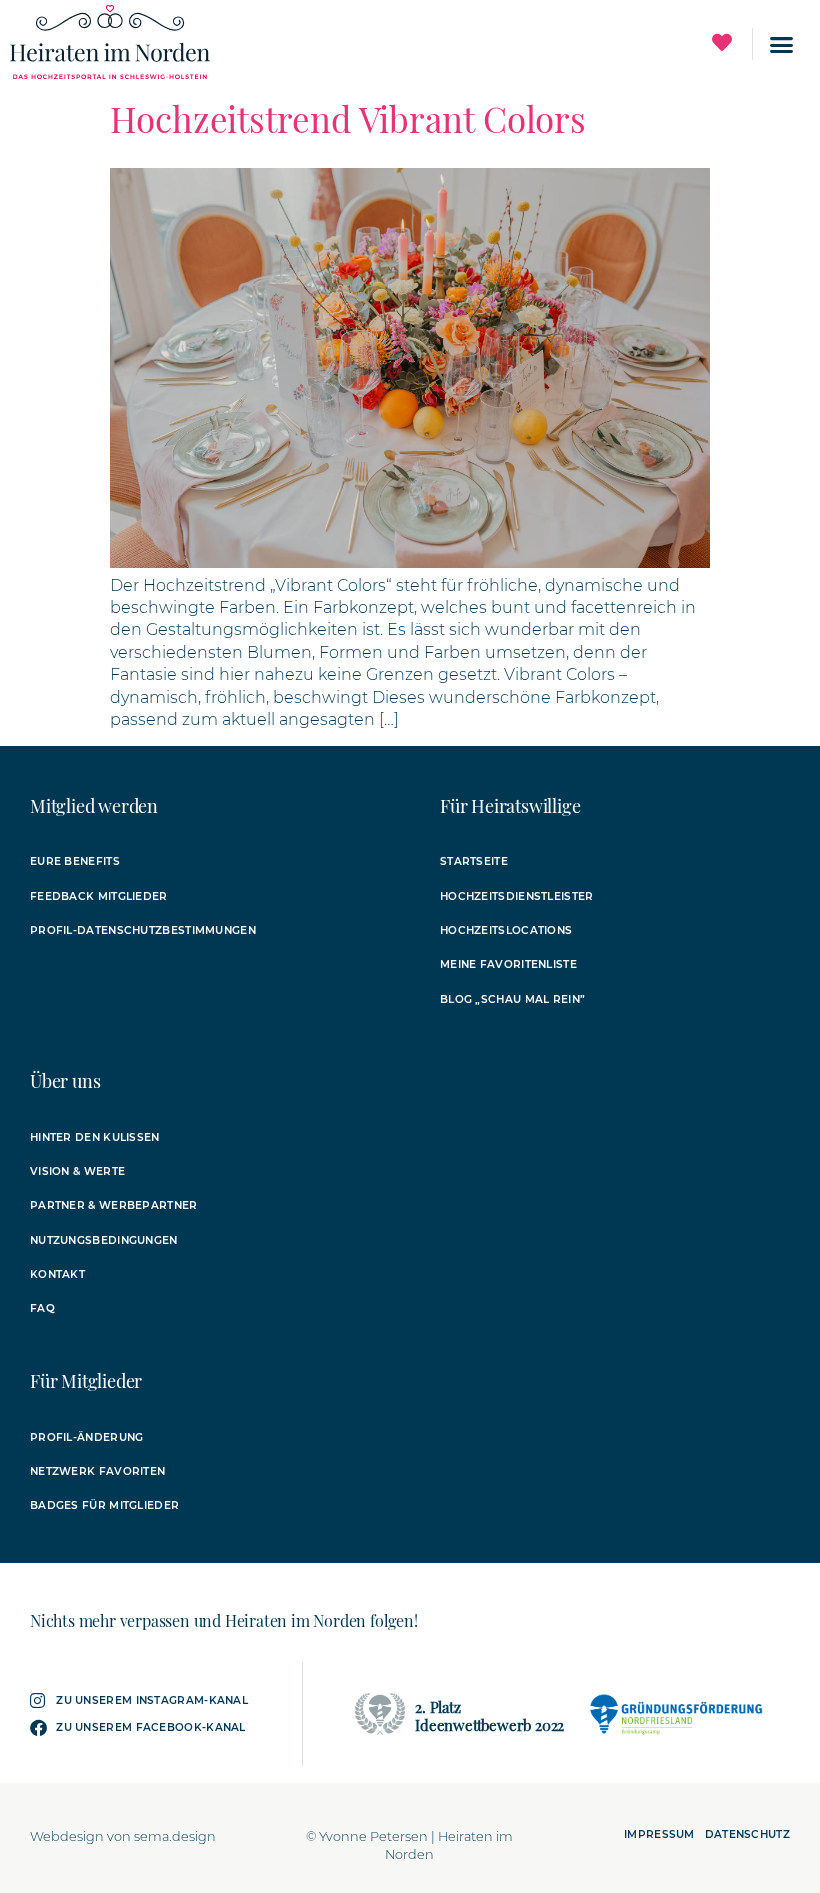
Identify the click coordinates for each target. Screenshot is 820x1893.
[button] (782, 44)
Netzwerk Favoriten (97, 1471)
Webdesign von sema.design (123, 1836)
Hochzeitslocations (506, 930)
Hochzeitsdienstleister (517, 896)
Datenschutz (747, 1834)
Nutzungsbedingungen (104, 1240)
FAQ (42, 1308)
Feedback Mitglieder (99, 896)
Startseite (474, 861)
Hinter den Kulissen (95, 1137)
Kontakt (57, 1274)
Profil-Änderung (87, 1437)
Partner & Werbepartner (114, 1205)
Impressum (659, 1834)
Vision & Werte (77, 1171)
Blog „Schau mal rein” (512, 999)
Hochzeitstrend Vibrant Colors (348, 118)
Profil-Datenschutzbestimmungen (143, 930)
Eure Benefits (75, 861)
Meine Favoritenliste (508, 964)
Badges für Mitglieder (104, 1505)
